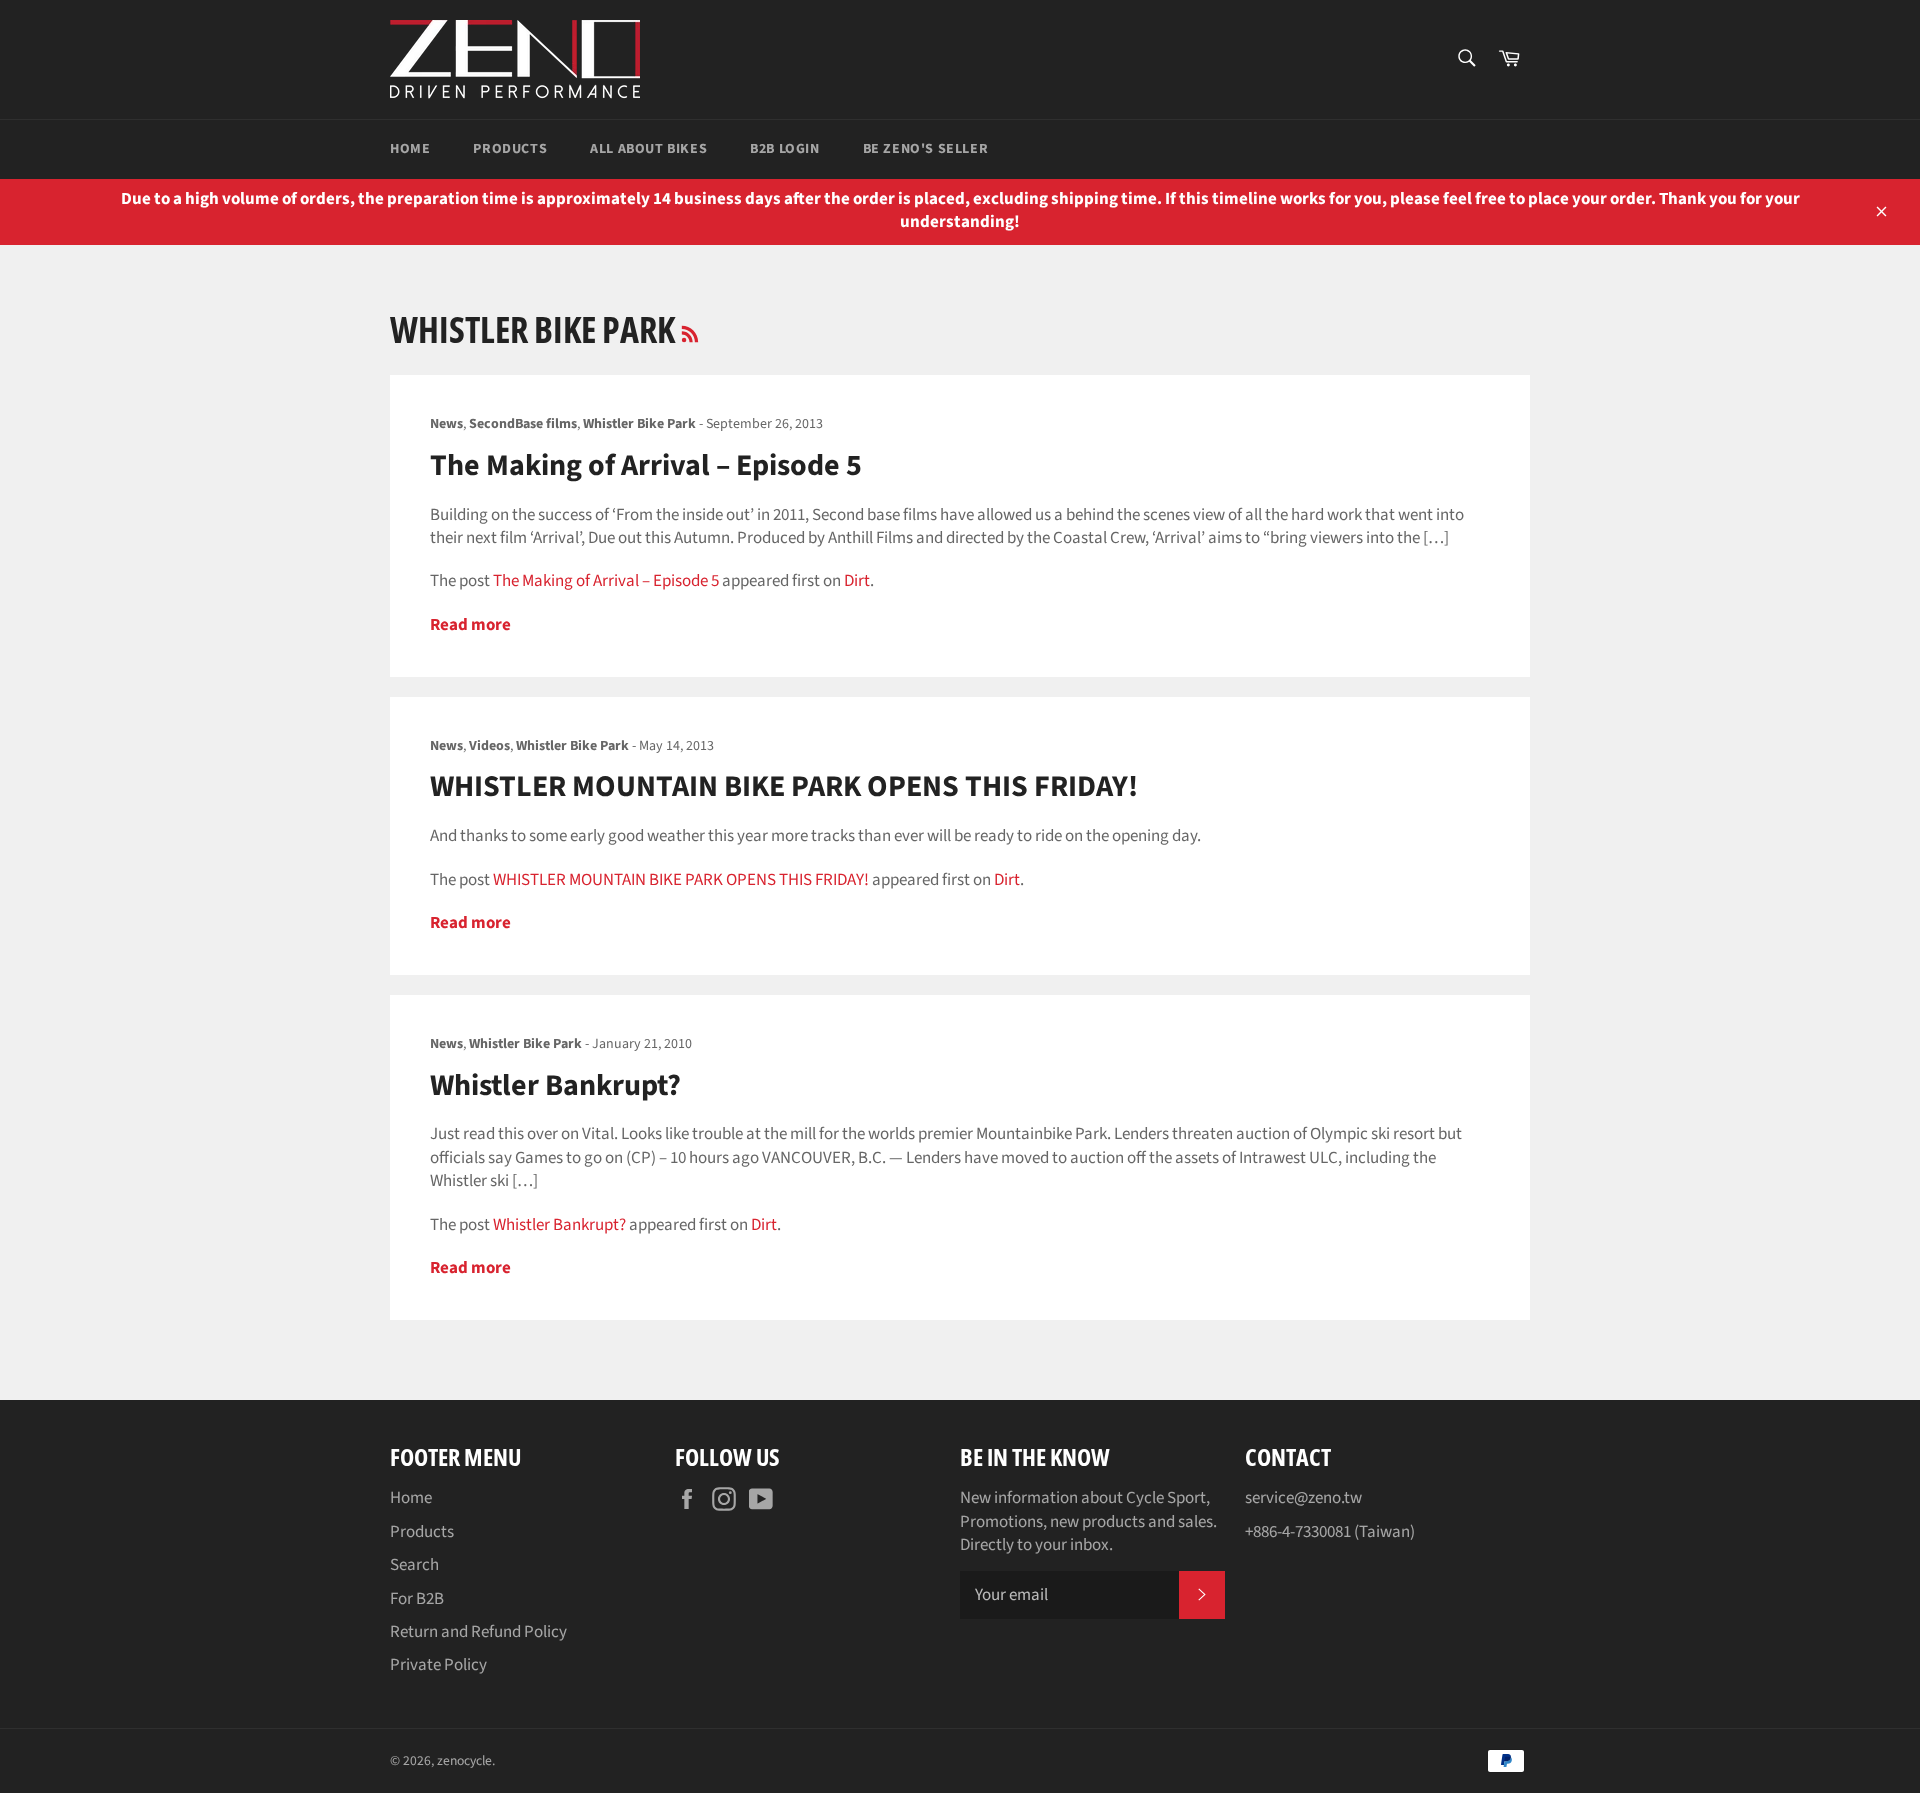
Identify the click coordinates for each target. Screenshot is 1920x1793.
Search (414, 1565)
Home (410, 149)
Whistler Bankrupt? (555, 1085)
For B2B (417, 1599)
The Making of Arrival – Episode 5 (646, 465)
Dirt (857, 581)
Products (510, 149)
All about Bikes (648, 149)
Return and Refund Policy (478, 1632)
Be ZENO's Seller (926, 149)
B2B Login (784, 149)
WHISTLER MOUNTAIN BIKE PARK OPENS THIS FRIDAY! (784, 786)
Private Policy (438, 1665)
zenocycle (464, 1760)
